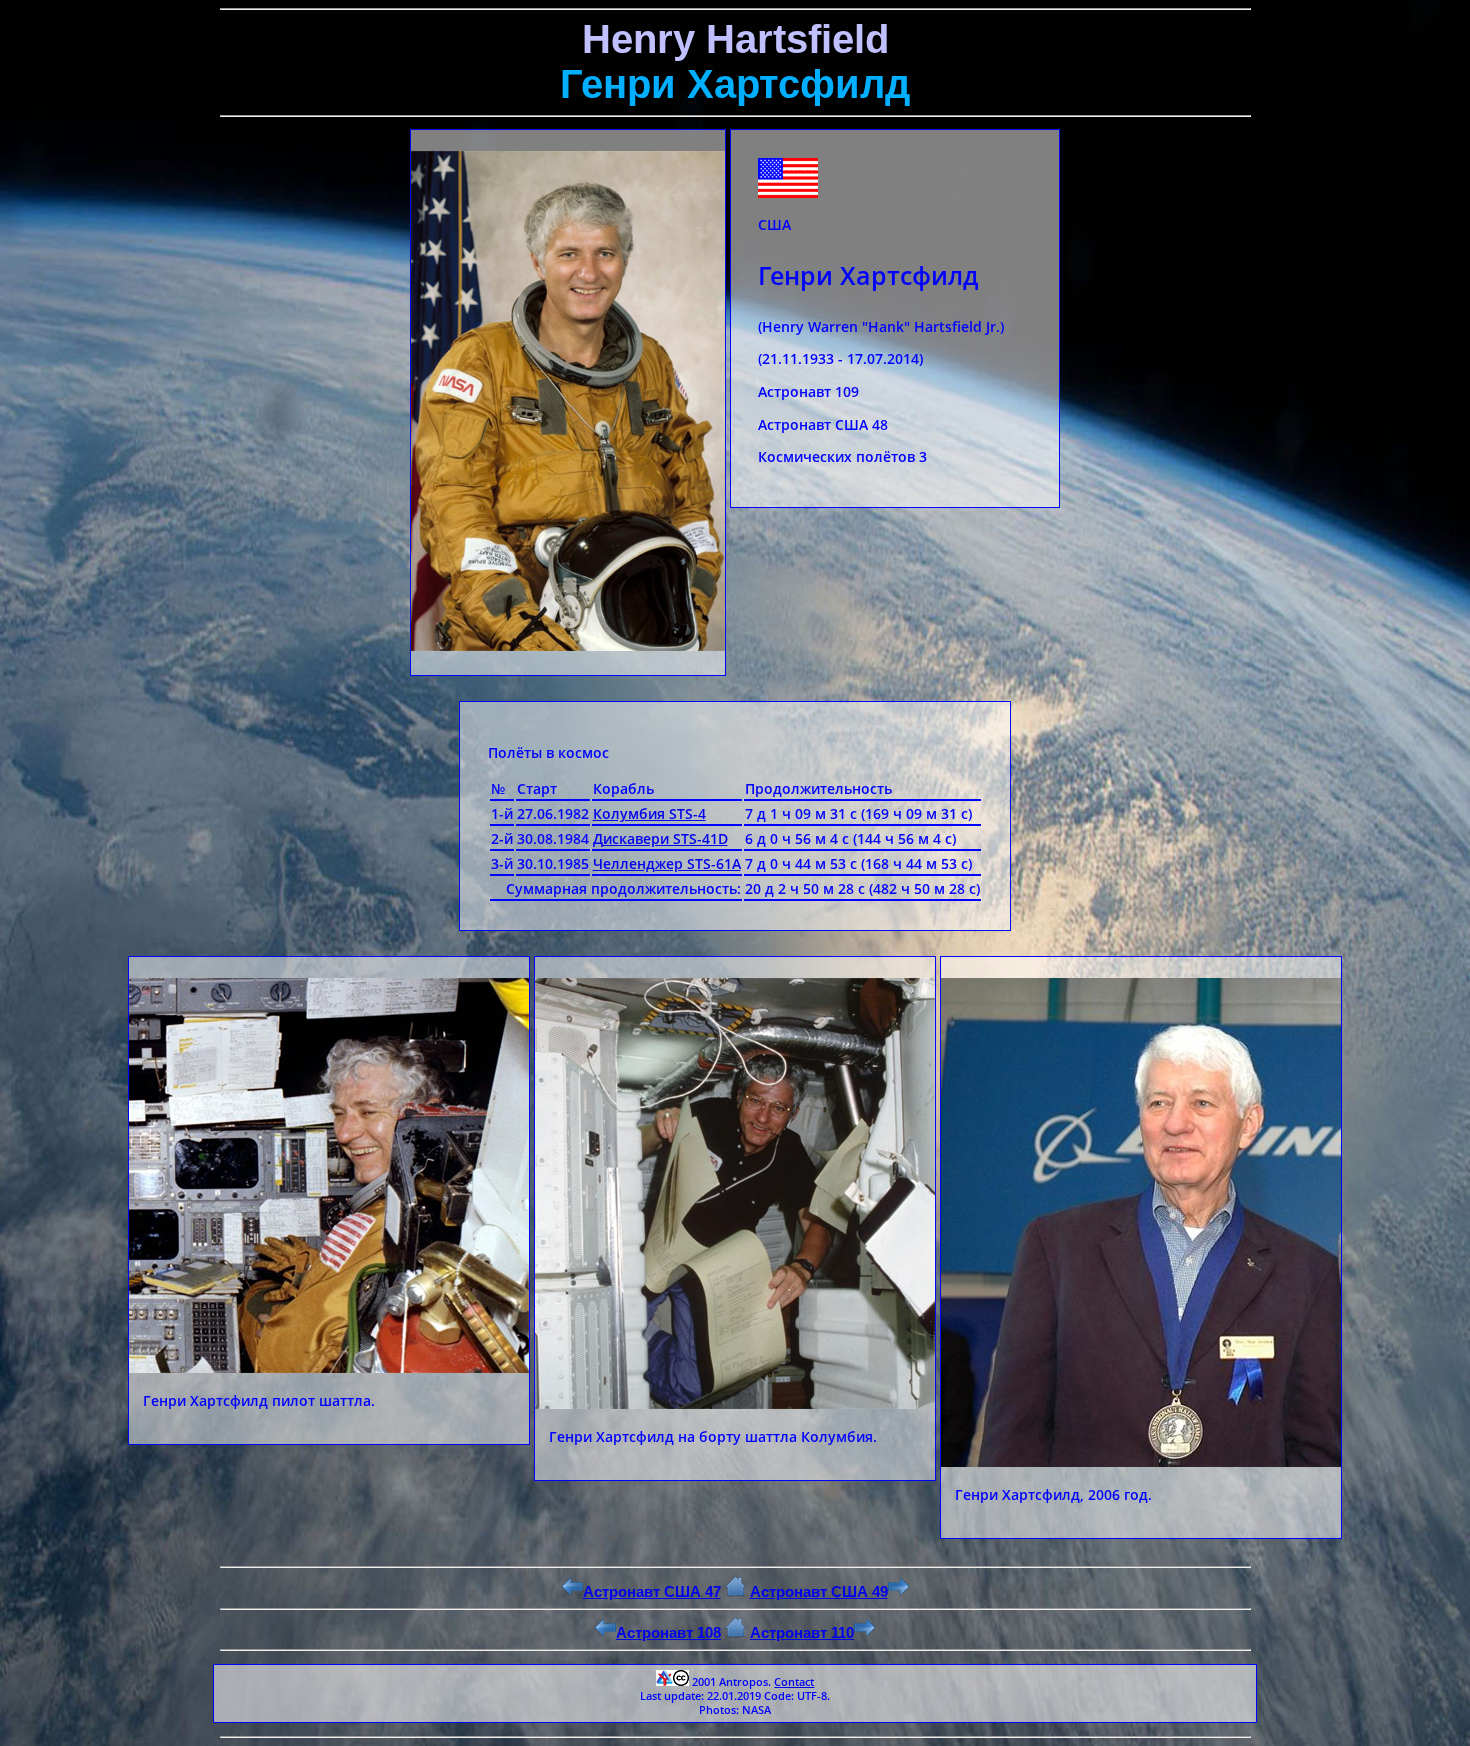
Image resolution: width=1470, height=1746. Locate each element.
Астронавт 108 (668, 1632)
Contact (794, 1682)
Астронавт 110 (802, 1632)
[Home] (735, 1591)
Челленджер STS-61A (667, 863)
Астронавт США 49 (819, 1591)
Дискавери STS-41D (660, 838)
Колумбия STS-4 (649, 813)
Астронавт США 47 (652, 1591)
